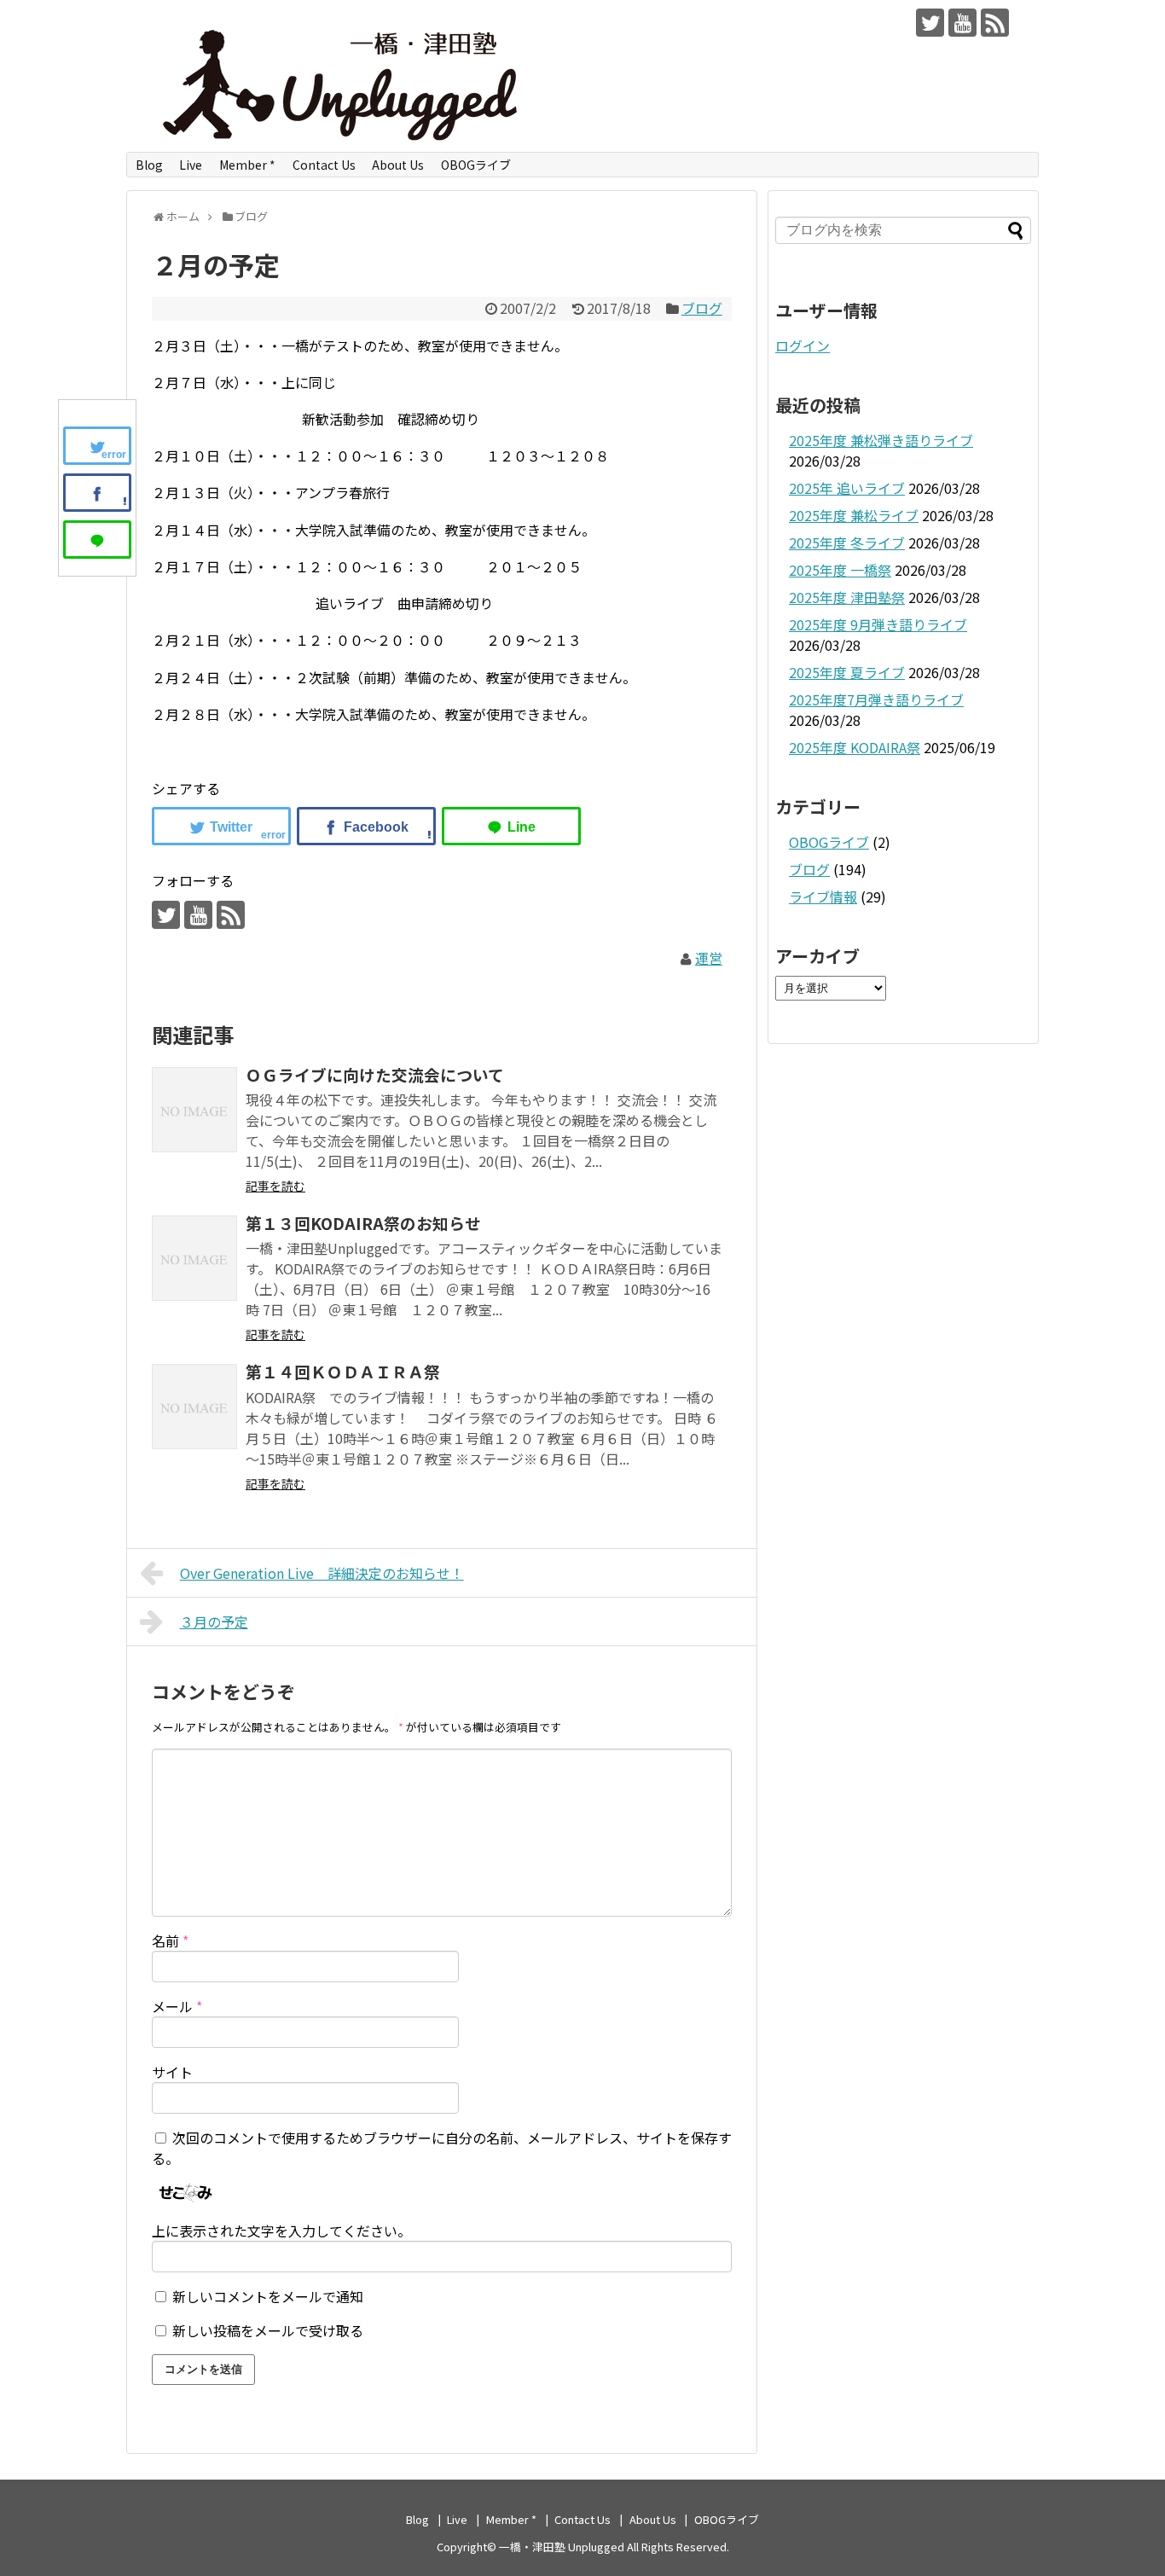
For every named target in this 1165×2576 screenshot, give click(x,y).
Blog (149, 165)
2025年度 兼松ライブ (854, 515)
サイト (172, 2072)
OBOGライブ (476, 165)
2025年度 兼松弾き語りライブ (881, 440)
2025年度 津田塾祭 (847, 597)
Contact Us (324, 165)
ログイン (803, 345)
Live (191, 165)
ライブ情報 (823, 896)
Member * (247, 165)
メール (177, 2006)
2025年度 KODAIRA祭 (855, 747)
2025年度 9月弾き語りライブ (878, 624)
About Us (398, 165)
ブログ (702, 308)
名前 (170, 1941)
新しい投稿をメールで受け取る (268, 2330)
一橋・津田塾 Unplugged (562, 2547)
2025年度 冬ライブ (847, 542)
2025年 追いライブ (847, 488)
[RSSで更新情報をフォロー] (995, 23)
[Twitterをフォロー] (930, 23)
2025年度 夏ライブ (847, 672)
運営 (709, 958)
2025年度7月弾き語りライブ (876, 699)
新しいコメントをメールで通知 (268, 2296)
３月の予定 (214, 1622)
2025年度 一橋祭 (840, 570)
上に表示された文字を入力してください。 (281, 2231)
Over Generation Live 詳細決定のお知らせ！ (322, 1573)
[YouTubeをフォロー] (962, 23)
